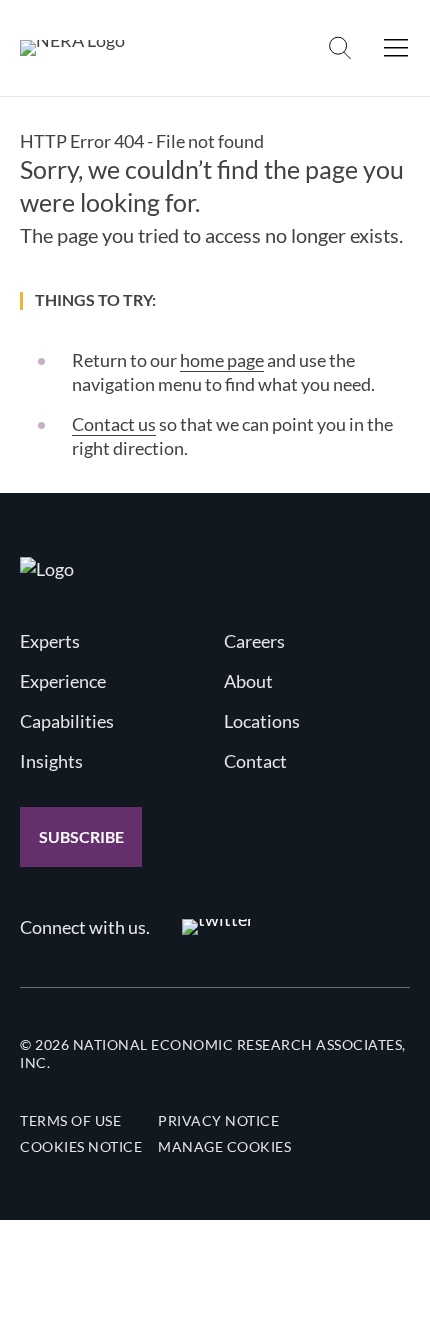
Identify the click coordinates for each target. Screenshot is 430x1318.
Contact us (114, 424)
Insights (51, 761)
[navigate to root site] (47, 569)
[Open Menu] (396, 48)
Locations (262, 721)
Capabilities (67, 721)
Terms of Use (70, 1120)
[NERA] (72, 48)
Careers (254, 641)
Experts (50, 641)
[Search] (340, 48)
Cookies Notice (81, 1146)
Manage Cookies (224, 1146)
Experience (63, 681)
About (248, 681)
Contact (255, 761)
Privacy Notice (218, 1120)
